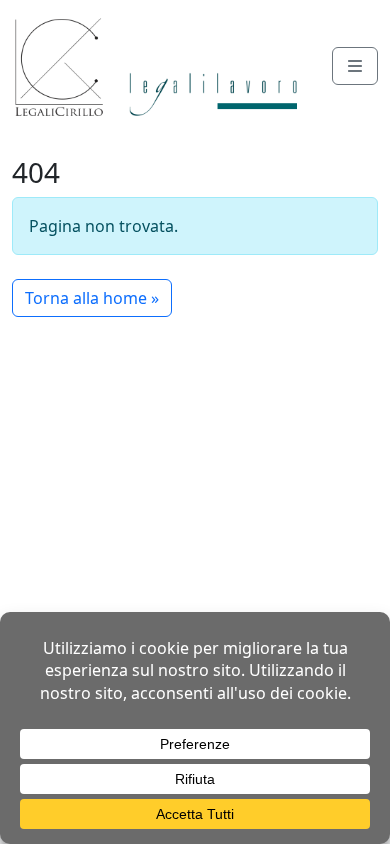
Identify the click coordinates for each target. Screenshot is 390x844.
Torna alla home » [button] (92, 298)
